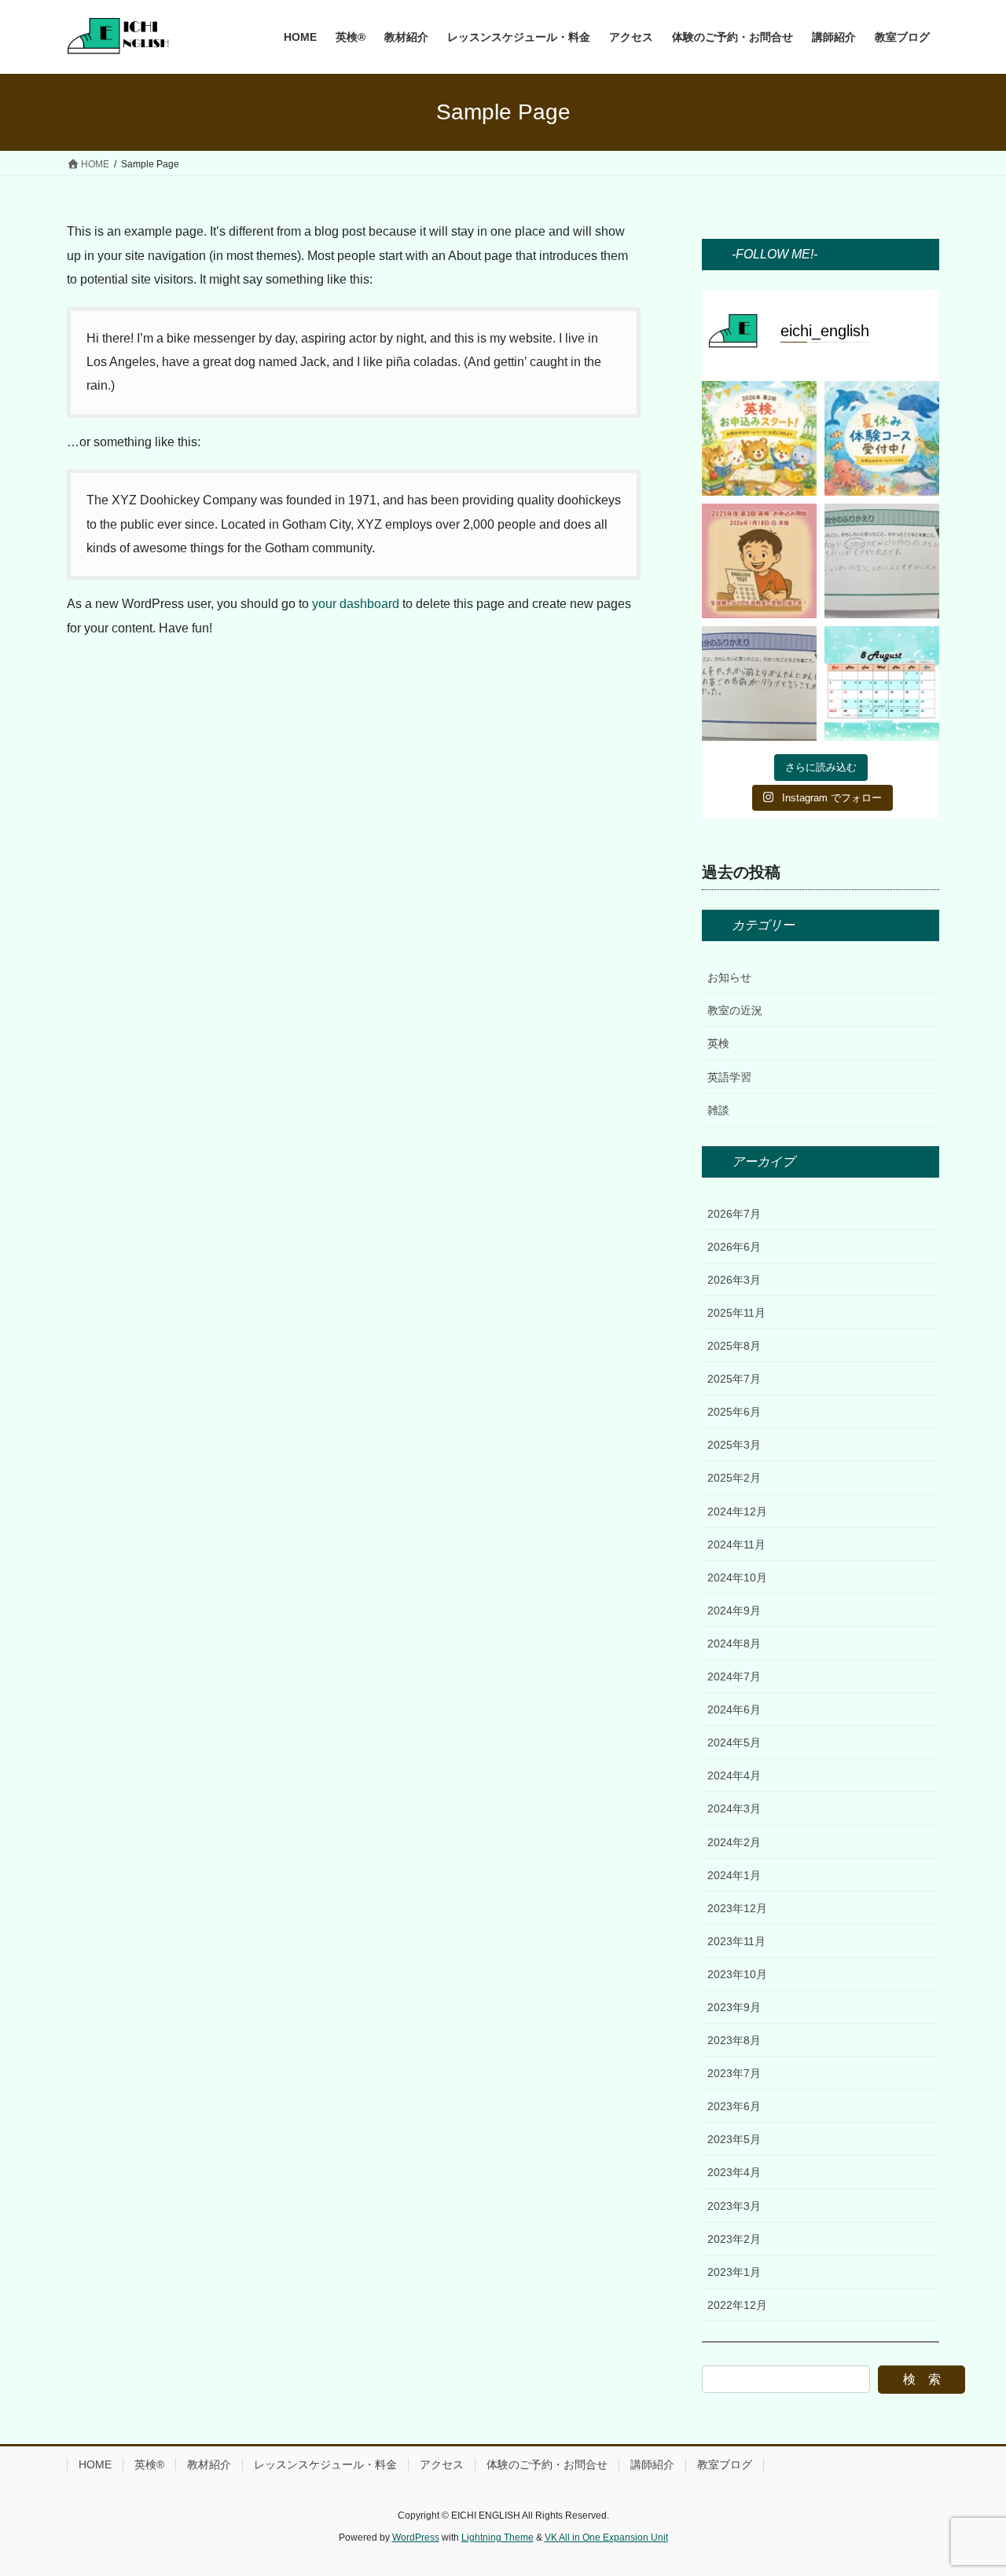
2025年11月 (736, 1313)
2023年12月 (737, 1908)
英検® (149, 2464)
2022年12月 (737, 2305)
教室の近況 (735, 1010)
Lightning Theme (497, 2538)
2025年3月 (734, 1445)
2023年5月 (734, 2139)
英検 (718, 1043)
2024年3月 (734, 1808)
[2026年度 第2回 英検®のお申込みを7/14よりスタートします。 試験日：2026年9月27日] (759, 438)
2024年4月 (734, 1775)
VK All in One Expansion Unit (606, 2538)
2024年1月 (734, 1875)
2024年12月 (737, 1512)
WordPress (416, 2538)
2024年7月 (734, 1676)
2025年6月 (734, 1412)
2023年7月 (734, 2073)
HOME (95, 2464)
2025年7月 (734, 1379)
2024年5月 (734, 1742)
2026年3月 (734, 1280)
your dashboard (356, 604)
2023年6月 (734, 2106)
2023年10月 (737, 1974)
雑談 (718, 1110)
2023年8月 (734, 2040)
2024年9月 (734, 1610)
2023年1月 (734, 2272)
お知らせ (729, 977)
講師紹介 (652, 2464)
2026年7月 (734, 1214)
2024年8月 (734, 1643)
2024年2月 (734, 1842)
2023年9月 (734, 2007)
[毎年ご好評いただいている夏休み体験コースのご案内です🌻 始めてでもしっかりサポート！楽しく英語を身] (882, 438)
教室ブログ (725, 2464)
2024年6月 (734, 1709)
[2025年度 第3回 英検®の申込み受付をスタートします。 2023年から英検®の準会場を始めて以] (759, 561)
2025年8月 (734, 1346)
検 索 (922, 2379)
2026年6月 (734, 1247)
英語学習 (729, 1077)
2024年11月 (736, 1545)
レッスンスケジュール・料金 (325, 2464)
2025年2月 (734, 1478)
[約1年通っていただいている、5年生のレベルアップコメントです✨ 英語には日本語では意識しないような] (882, 561)
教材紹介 (209, 2464)
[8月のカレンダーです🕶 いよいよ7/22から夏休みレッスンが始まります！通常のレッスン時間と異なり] (882, 683)
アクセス (442, 2464)
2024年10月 (737, 1577)
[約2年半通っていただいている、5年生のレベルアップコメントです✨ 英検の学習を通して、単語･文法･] (759, 683)
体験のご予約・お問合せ (547, 2464)
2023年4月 (734, 2172)
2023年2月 (734, 2239)
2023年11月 (736, 1941)
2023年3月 (734, 2206)
